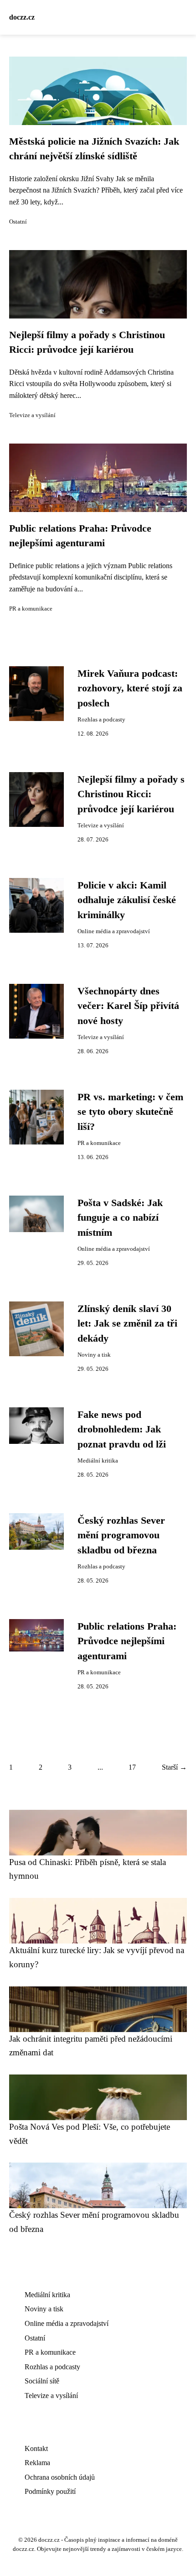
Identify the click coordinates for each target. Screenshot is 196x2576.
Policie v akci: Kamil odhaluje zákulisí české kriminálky (127, 900)
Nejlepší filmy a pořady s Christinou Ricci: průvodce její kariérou (131, 794)
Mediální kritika (98, 1461)
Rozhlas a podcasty (101, 720)
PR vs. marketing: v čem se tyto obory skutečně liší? (130, 1112)
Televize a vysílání (32, 415)
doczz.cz (22, 17)
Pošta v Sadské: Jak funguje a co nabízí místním (120, 1218)
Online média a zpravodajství (114, 931)
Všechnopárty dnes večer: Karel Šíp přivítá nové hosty (128, 1006)
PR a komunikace (31, 609)
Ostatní (18, 222)
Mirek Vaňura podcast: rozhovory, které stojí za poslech (130, 688)
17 (132, 1767)
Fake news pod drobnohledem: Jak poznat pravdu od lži (122, 1429)
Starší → (174, 1767)
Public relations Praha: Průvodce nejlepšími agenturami (127, 1641)
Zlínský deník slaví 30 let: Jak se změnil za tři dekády (127, 1324)
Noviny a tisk (94, 1355)
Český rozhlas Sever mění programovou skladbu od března (121, 1535)
